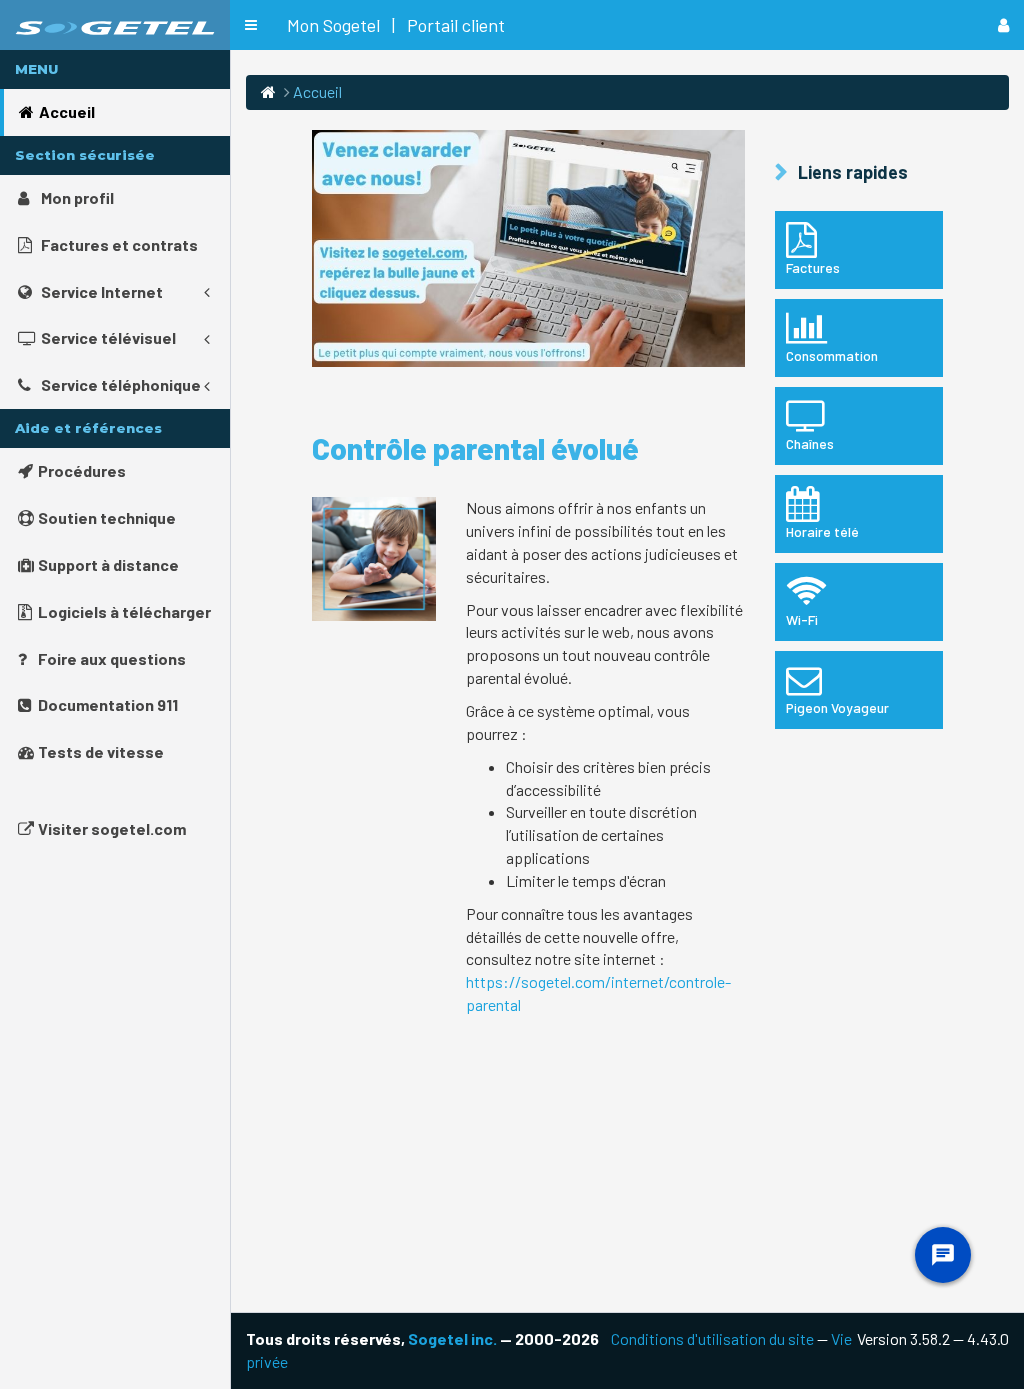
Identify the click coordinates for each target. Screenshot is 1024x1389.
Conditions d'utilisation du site (712, 1338)
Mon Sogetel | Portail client (396, 25)
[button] (251, 25)
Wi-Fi (802, 619)
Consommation (832, 355)
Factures (813, 267)
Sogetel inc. (452, 1338)
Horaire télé (822, 531)
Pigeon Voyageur (837, 707)
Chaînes (810, 443)
